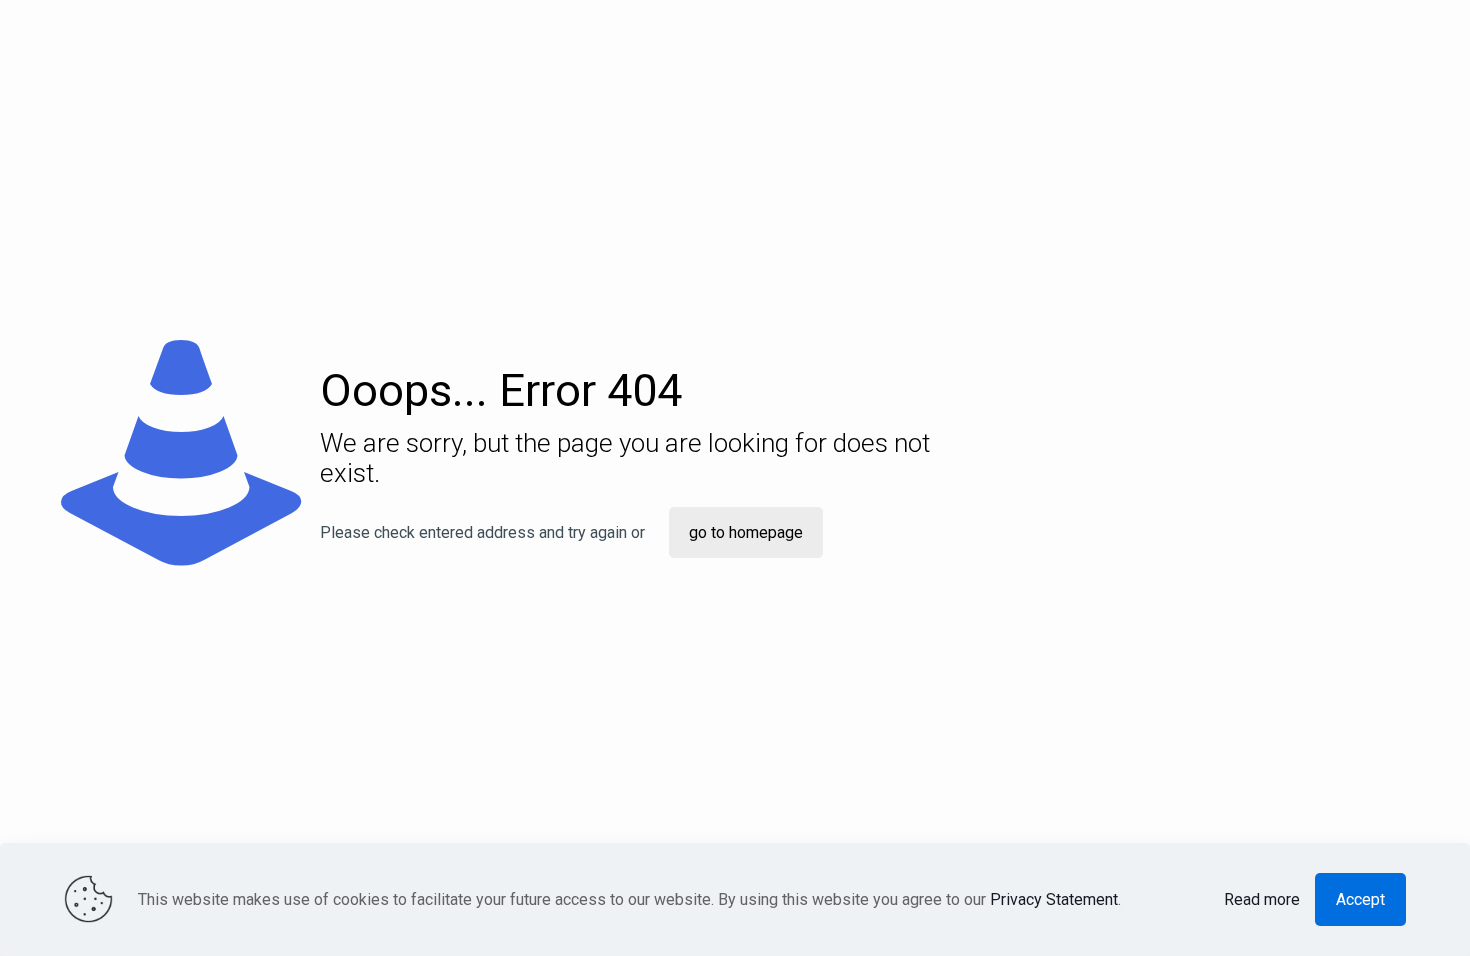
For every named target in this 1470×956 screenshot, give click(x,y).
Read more (1262, 899)
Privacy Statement (1054, 899)
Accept (1360, 899)
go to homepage (746, 532)
